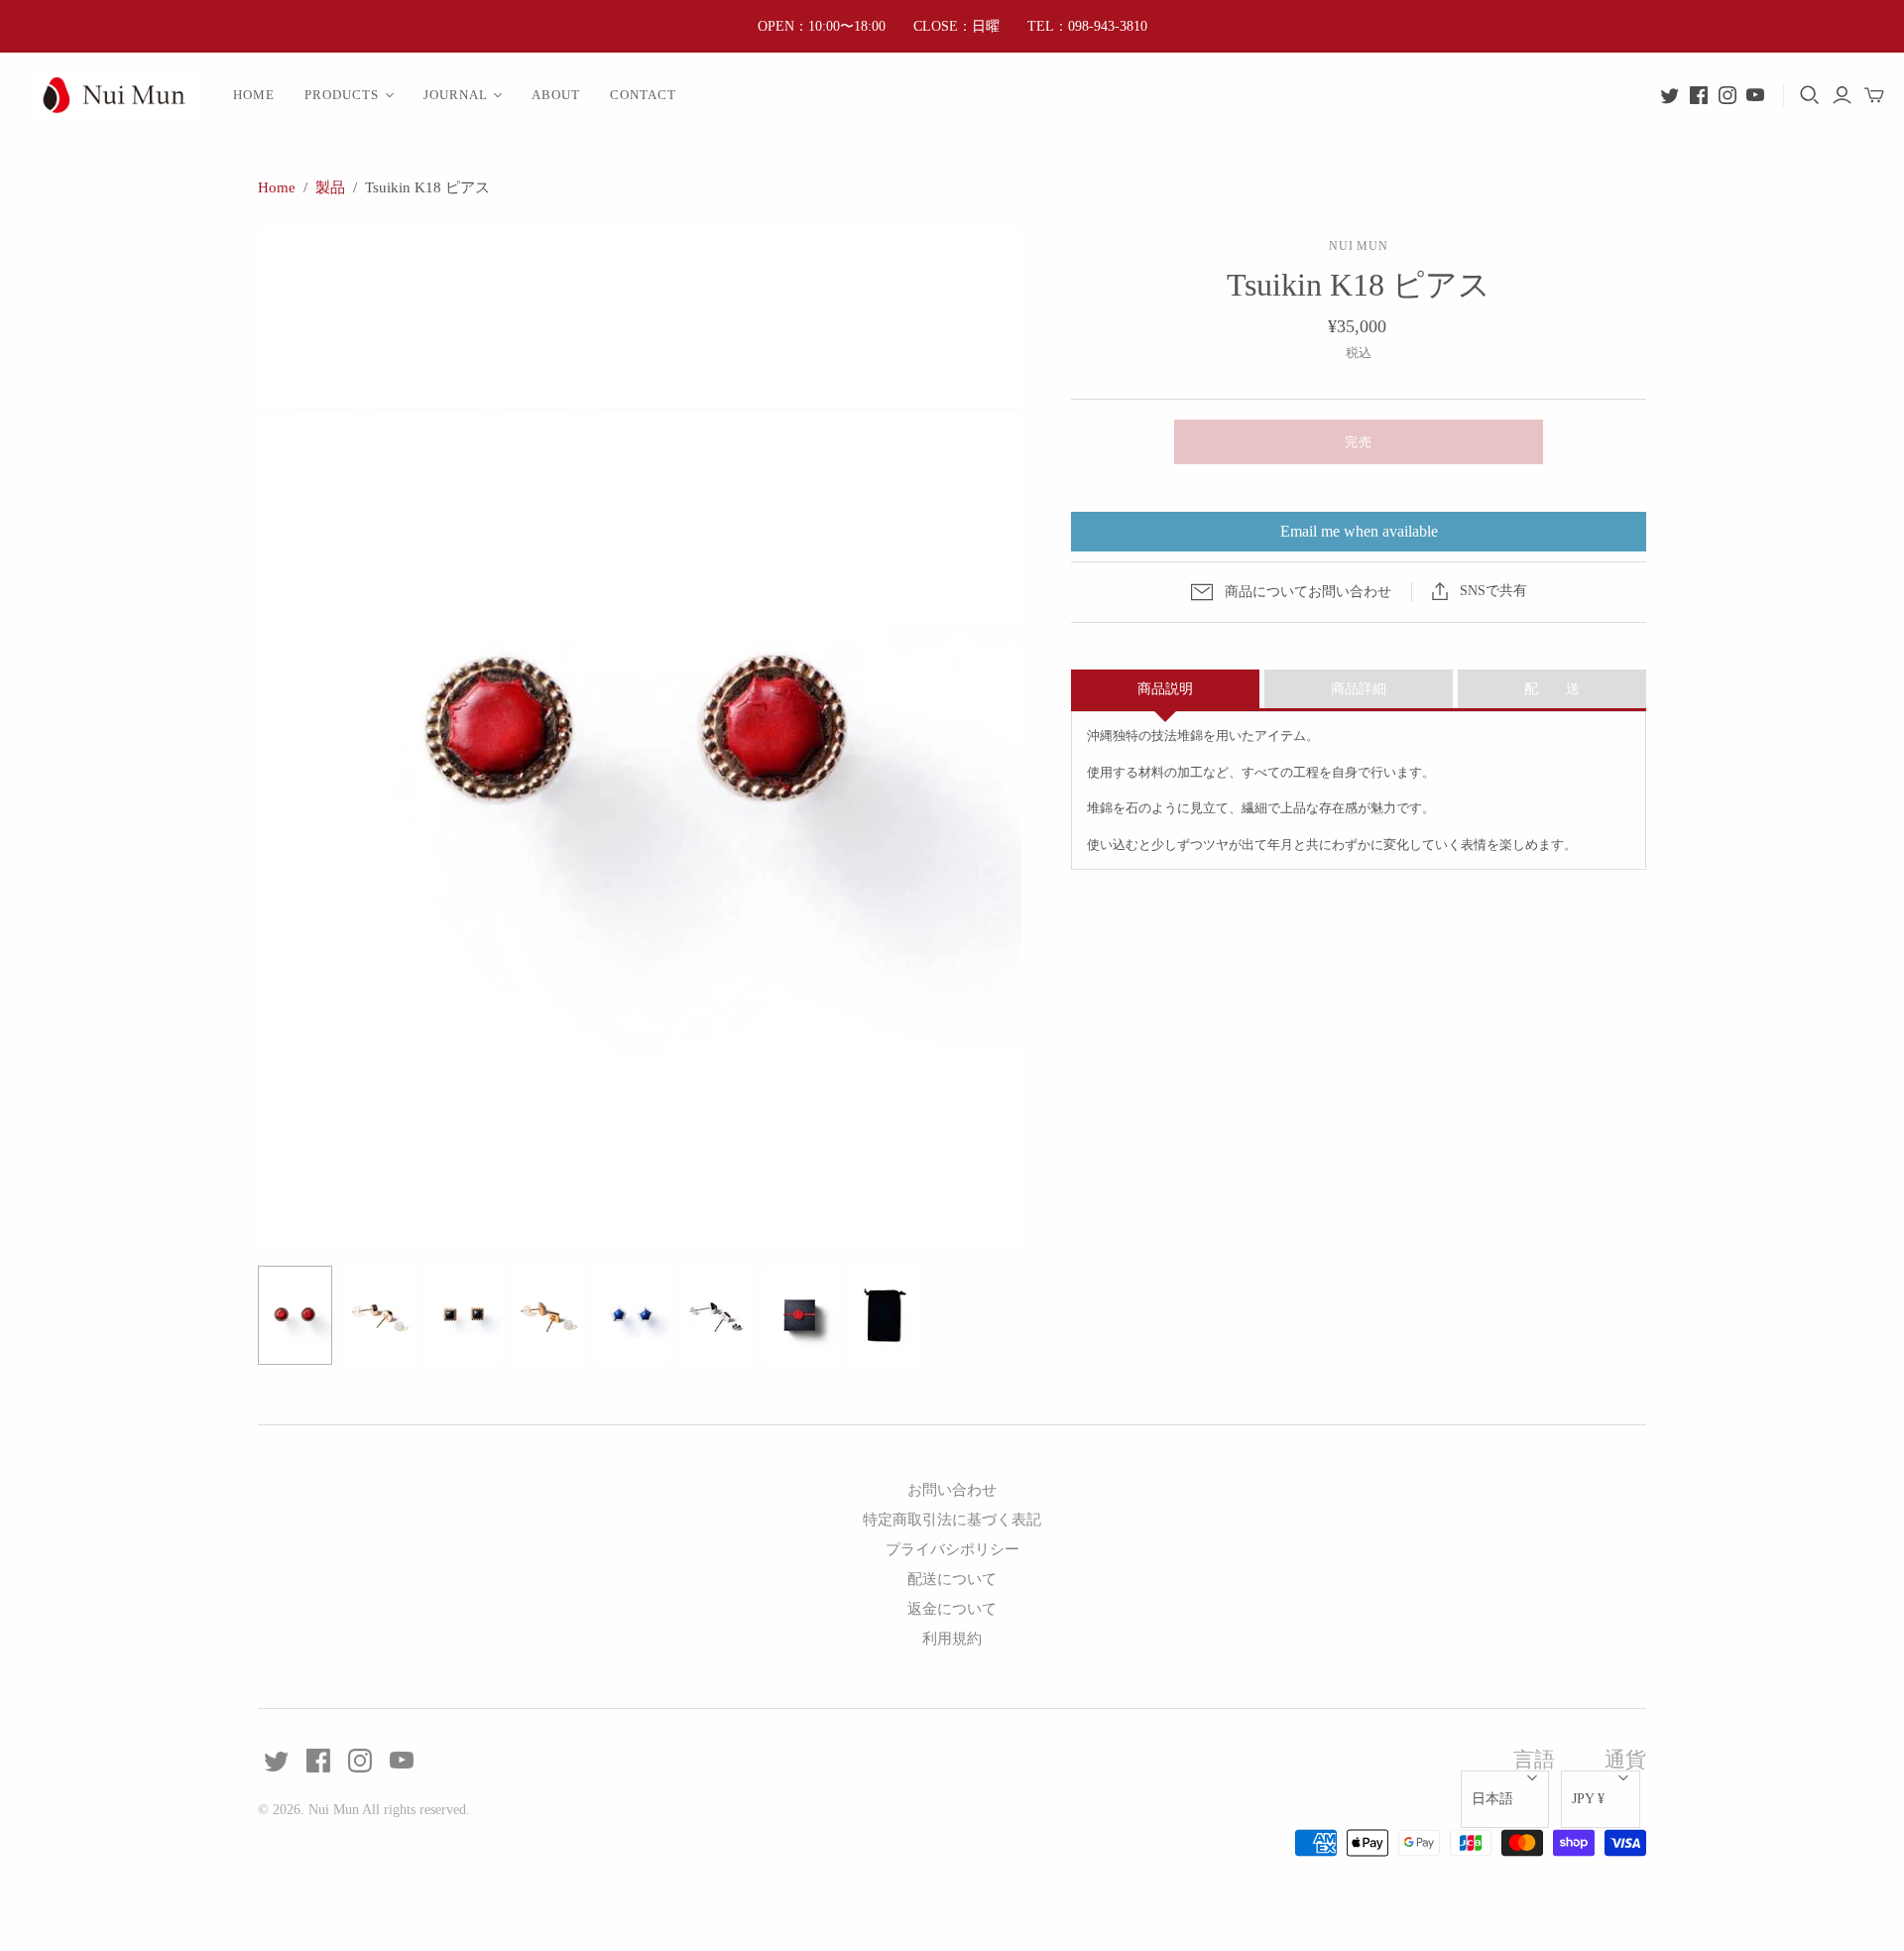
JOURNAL (456, 95)
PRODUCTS (342, 95)
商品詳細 (1359, 689)
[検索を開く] (1810, 95)
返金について (952, 1609)
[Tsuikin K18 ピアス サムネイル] (295, 1315)
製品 (330, 187)
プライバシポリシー (952, 1549)
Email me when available (1359, 531)
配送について (952, 1579)
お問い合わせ (952, 1490)
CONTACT (643, 95)
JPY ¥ (1588, 1799)
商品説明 (1165, 689)
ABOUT (556, 95)
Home (277, 187)
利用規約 (952, 1639)
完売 (1359, 442)
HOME (254, 95)
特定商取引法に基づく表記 (952, 1520)
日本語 (1492, 1799)
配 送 (1552, 689)
